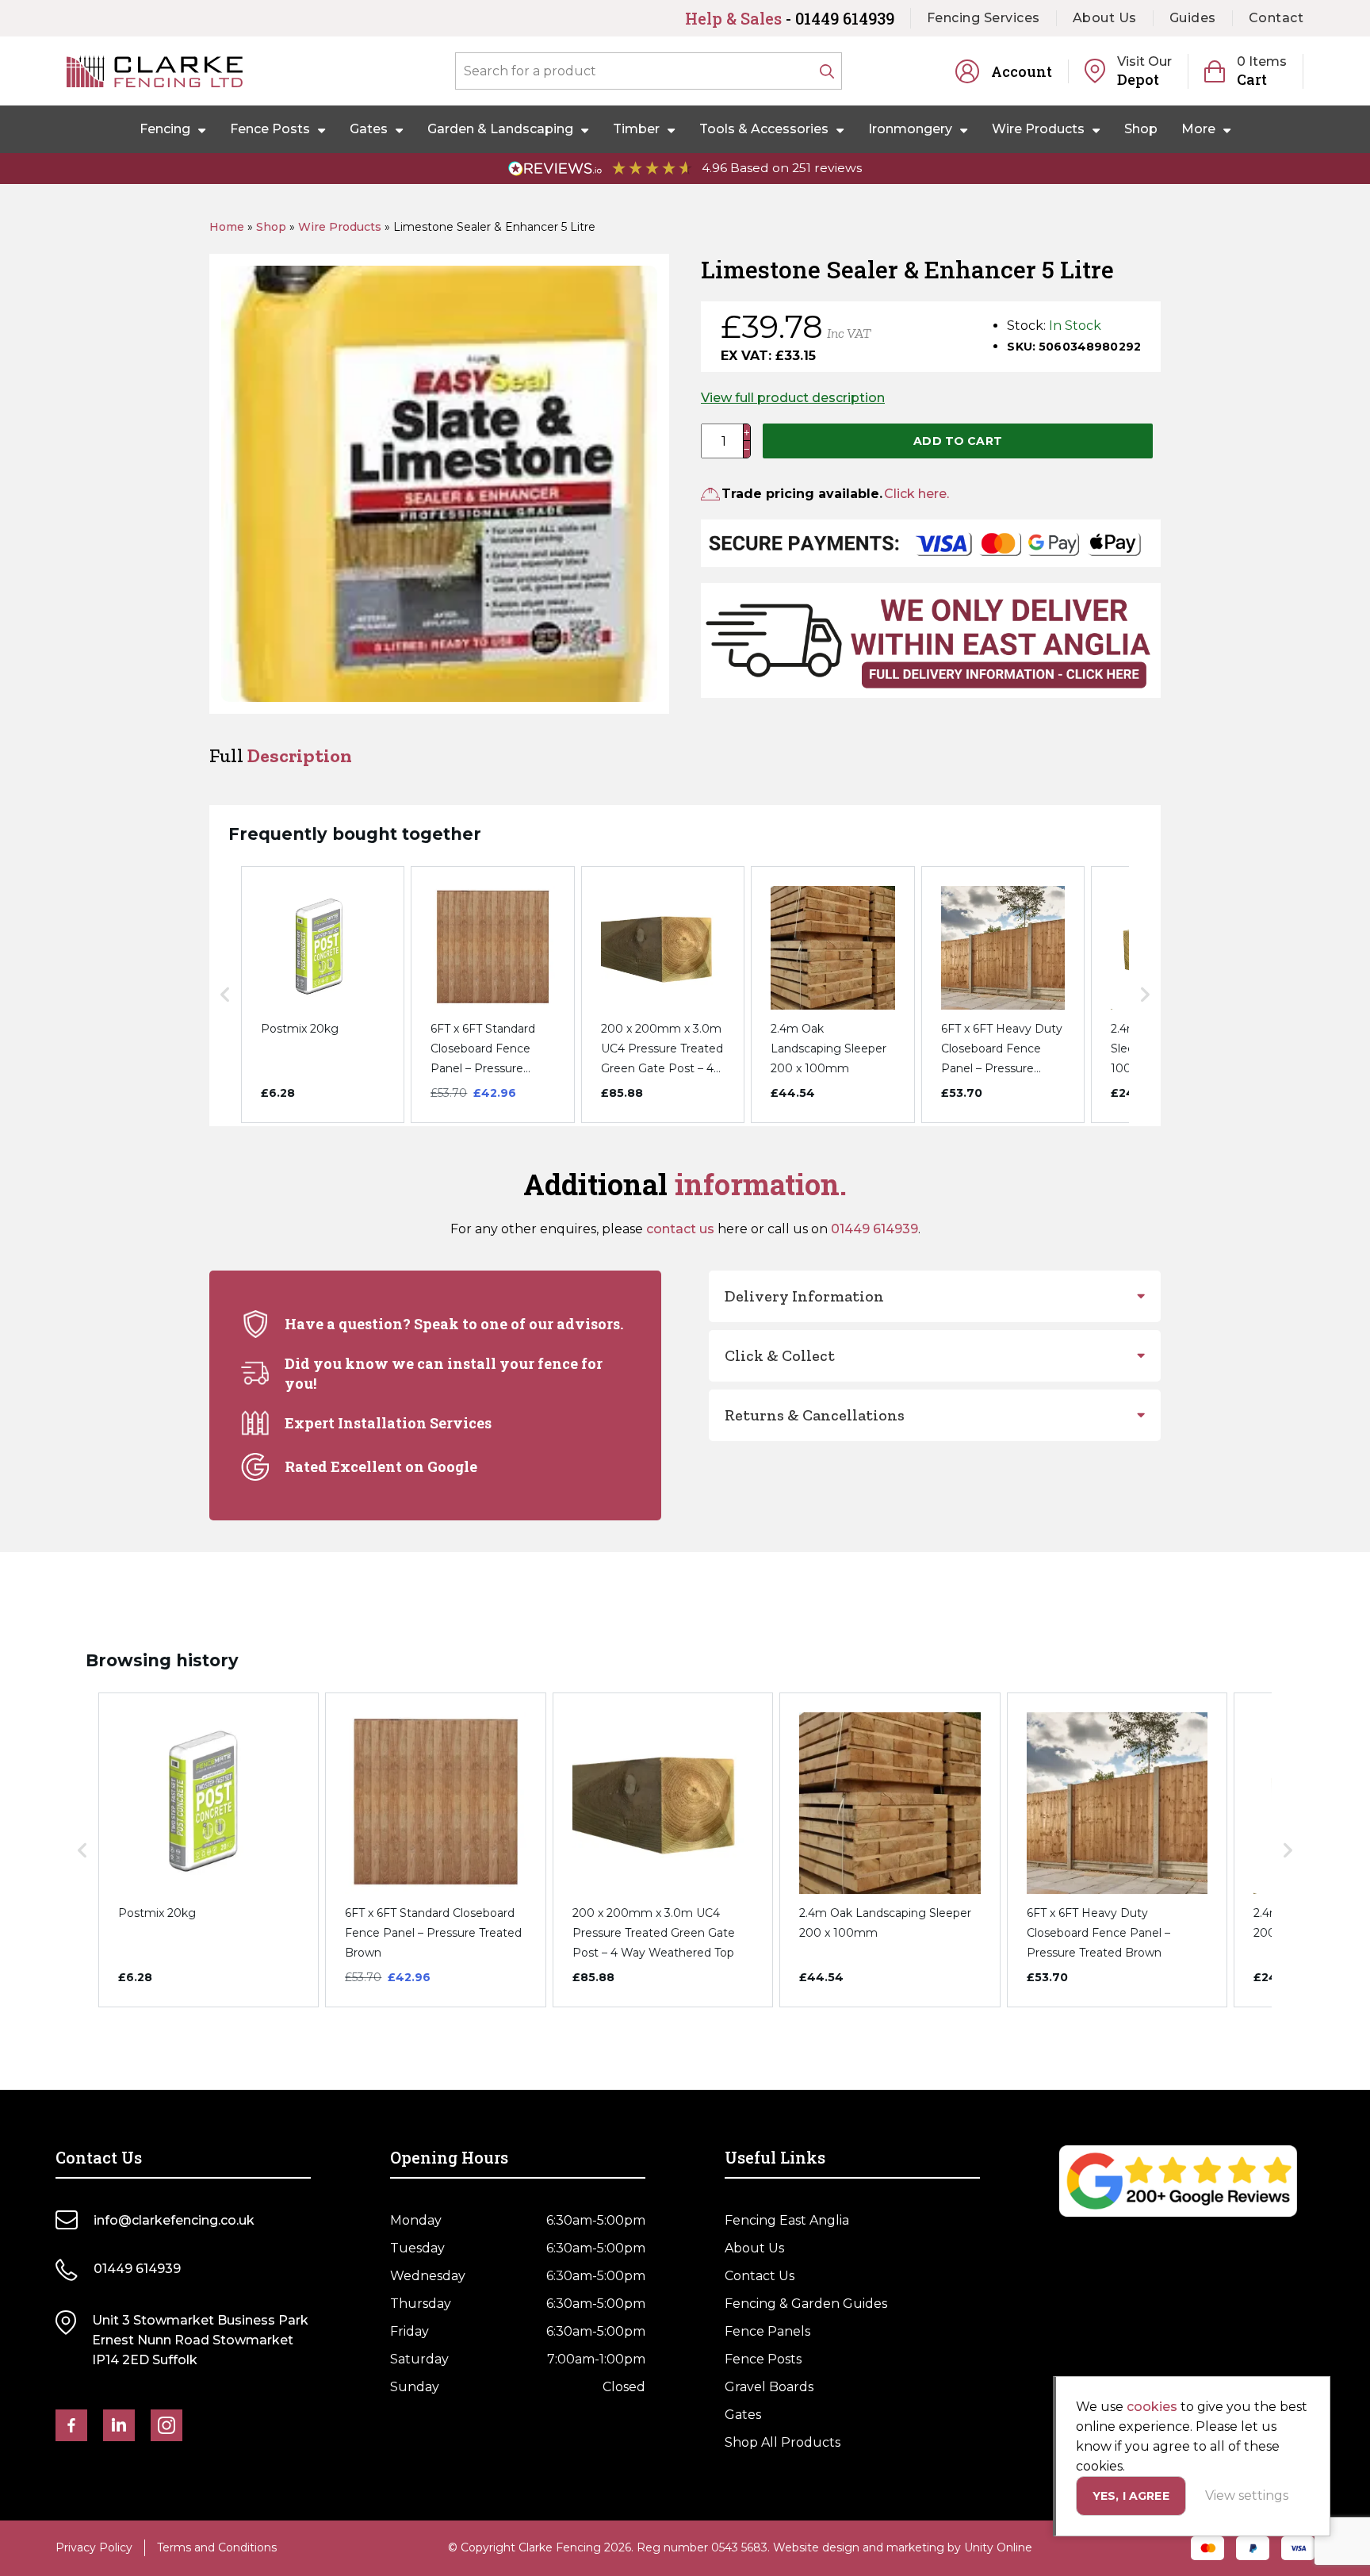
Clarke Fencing (155, 71)
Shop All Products (783, 2442)
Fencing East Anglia (787, 2220)
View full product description (793, 398)
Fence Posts (270, 129)
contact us (680, 1229)
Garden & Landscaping (500, 129)
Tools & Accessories (764, 129)
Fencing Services (983, 18)
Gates (369, 129)
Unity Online (998, 2547)
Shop (1141, 129)
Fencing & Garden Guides (806, 2304)
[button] (225, 995)
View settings (1247, 2495)
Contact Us (760, 2276)
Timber (636, 129)
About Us (1105, 18)
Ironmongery (910, 129)
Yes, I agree (1131, 2496)
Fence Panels (767, 2331)
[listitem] (323, 995)
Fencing (165, 129)
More (1198, 129)
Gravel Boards (769, 2387)
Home (227, 227)
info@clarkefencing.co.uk (174, 2220)
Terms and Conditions (217, 2547)
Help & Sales (790, 18)
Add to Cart (958, 441)
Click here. (917, 494)
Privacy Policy (94, 2547)
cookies (1152, 2407)
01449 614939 (874, 1229)
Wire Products (1038, 129)
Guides (1193, 18)
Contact (1276, 18)
